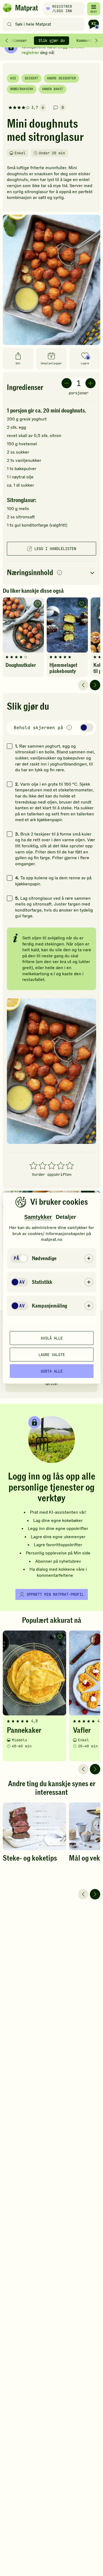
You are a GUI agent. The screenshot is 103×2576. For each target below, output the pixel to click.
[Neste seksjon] (96, 41)
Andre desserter (61, 78)
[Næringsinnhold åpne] (51, 573)
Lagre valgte (52, 1354)
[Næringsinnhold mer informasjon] (60, 573)
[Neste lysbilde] (95, 685)
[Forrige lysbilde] (83, 685)
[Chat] (94, 24)
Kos (13, 78)
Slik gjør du (52, 41)
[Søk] (9, 24)
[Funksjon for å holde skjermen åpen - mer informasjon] (69, 728)
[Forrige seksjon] (7, 41)
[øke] (91, 383)
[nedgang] (67, 383)
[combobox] (45, 24)
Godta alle (52, 1371)
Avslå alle (52, 1338)
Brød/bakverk (22, 89)
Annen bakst (53, 89)
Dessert (31, 78)
